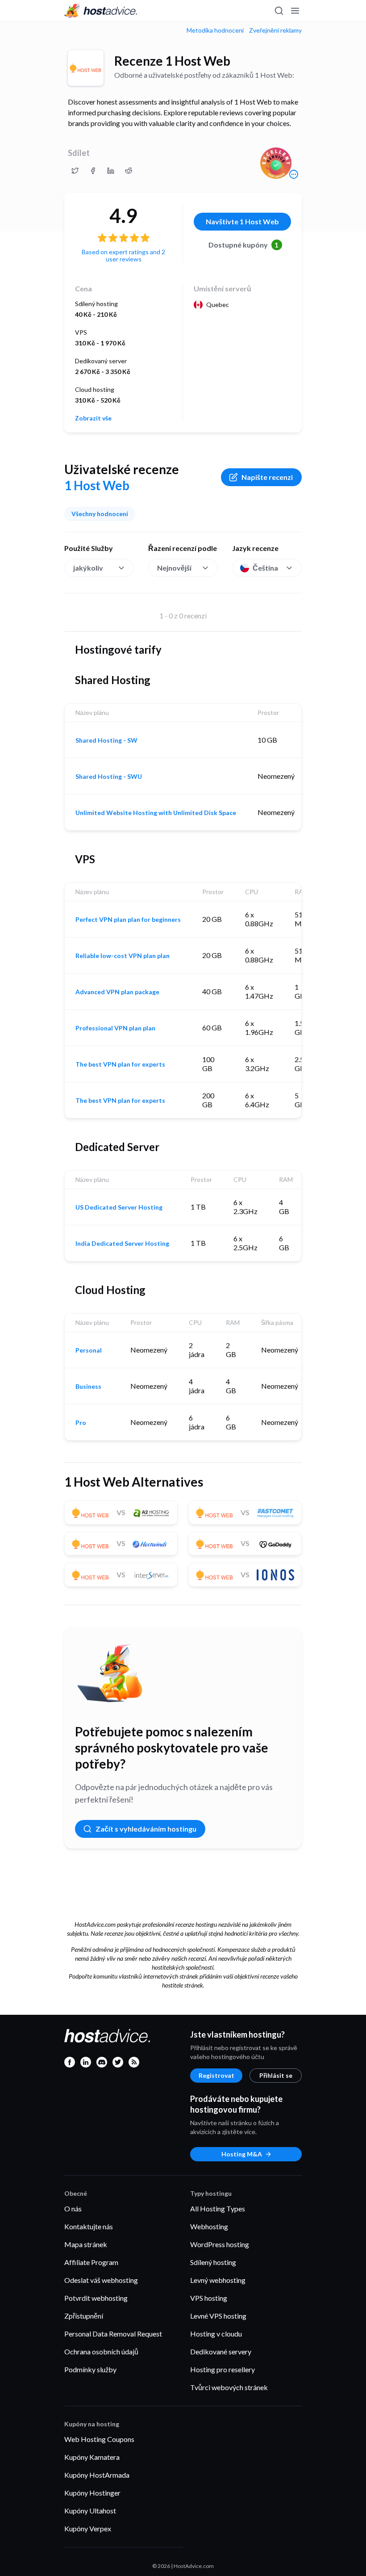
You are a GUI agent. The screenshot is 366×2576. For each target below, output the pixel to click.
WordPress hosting (220, 2244)
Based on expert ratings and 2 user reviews (123, 255)
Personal (89, 1350)
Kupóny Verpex (88, 2528)
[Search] (279, 11)
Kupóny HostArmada (97, 2475)
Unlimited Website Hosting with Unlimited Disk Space (156, 813)
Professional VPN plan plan (115, 1028)
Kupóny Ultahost (90, 2511)
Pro (81, 1423)
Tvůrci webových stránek (229, 2387)
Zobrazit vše (93, 418)
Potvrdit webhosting (96, 2298)
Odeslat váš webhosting (101, 2280)
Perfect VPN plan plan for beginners (128, 920)
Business (88, 1387)
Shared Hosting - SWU (109, 777)
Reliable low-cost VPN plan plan (123, 956)
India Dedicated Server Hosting (122, 1244)
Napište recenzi (267, 477)
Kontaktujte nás (89, 2226)
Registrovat (216, 2075)
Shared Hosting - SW (106, 740)
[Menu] (295, 11)
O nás (73, 2208)
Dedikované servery (221, 2351)
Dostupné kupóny (244, 245)
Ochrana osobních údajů (101, 2351)
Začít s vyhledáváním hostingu (146, 1829)
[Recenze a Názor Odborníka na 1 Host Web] (75, 171)
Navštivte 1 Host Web (242, 221)
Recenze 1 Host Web (172, 61)
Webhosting (209, 2226)
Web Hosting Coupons (99, 2439)
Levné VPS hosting (218, 2316)
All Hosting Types (218, 2208)
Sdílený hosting (213, 2262)
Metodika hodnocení (215, 30)
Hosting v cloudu (216, 2334)
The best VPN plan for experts (120, 1064)
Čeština (265, 568)
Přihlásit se (276, 2075)
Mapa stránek (86, 2244)
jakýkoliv (88, 568)
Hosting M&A (242, 2154)
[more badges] (294, 174)
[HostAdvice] (101, 11)
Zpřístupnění (84, 2316)
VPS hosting (209, 2298)
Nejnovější (174, 568)
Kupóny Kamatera (92, 2457)
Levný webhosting (218, 2280)
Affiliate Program (91, 2262)
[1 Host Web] (86, 68)
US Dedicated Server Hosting (119, 1207)
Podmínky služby (90, 2369)
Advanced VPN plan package (117, 992)
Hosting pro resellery (223, 2369)
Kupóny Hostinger (92, 2493)
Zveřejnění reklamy (275, 30)
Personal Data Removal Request (113, 2334)
